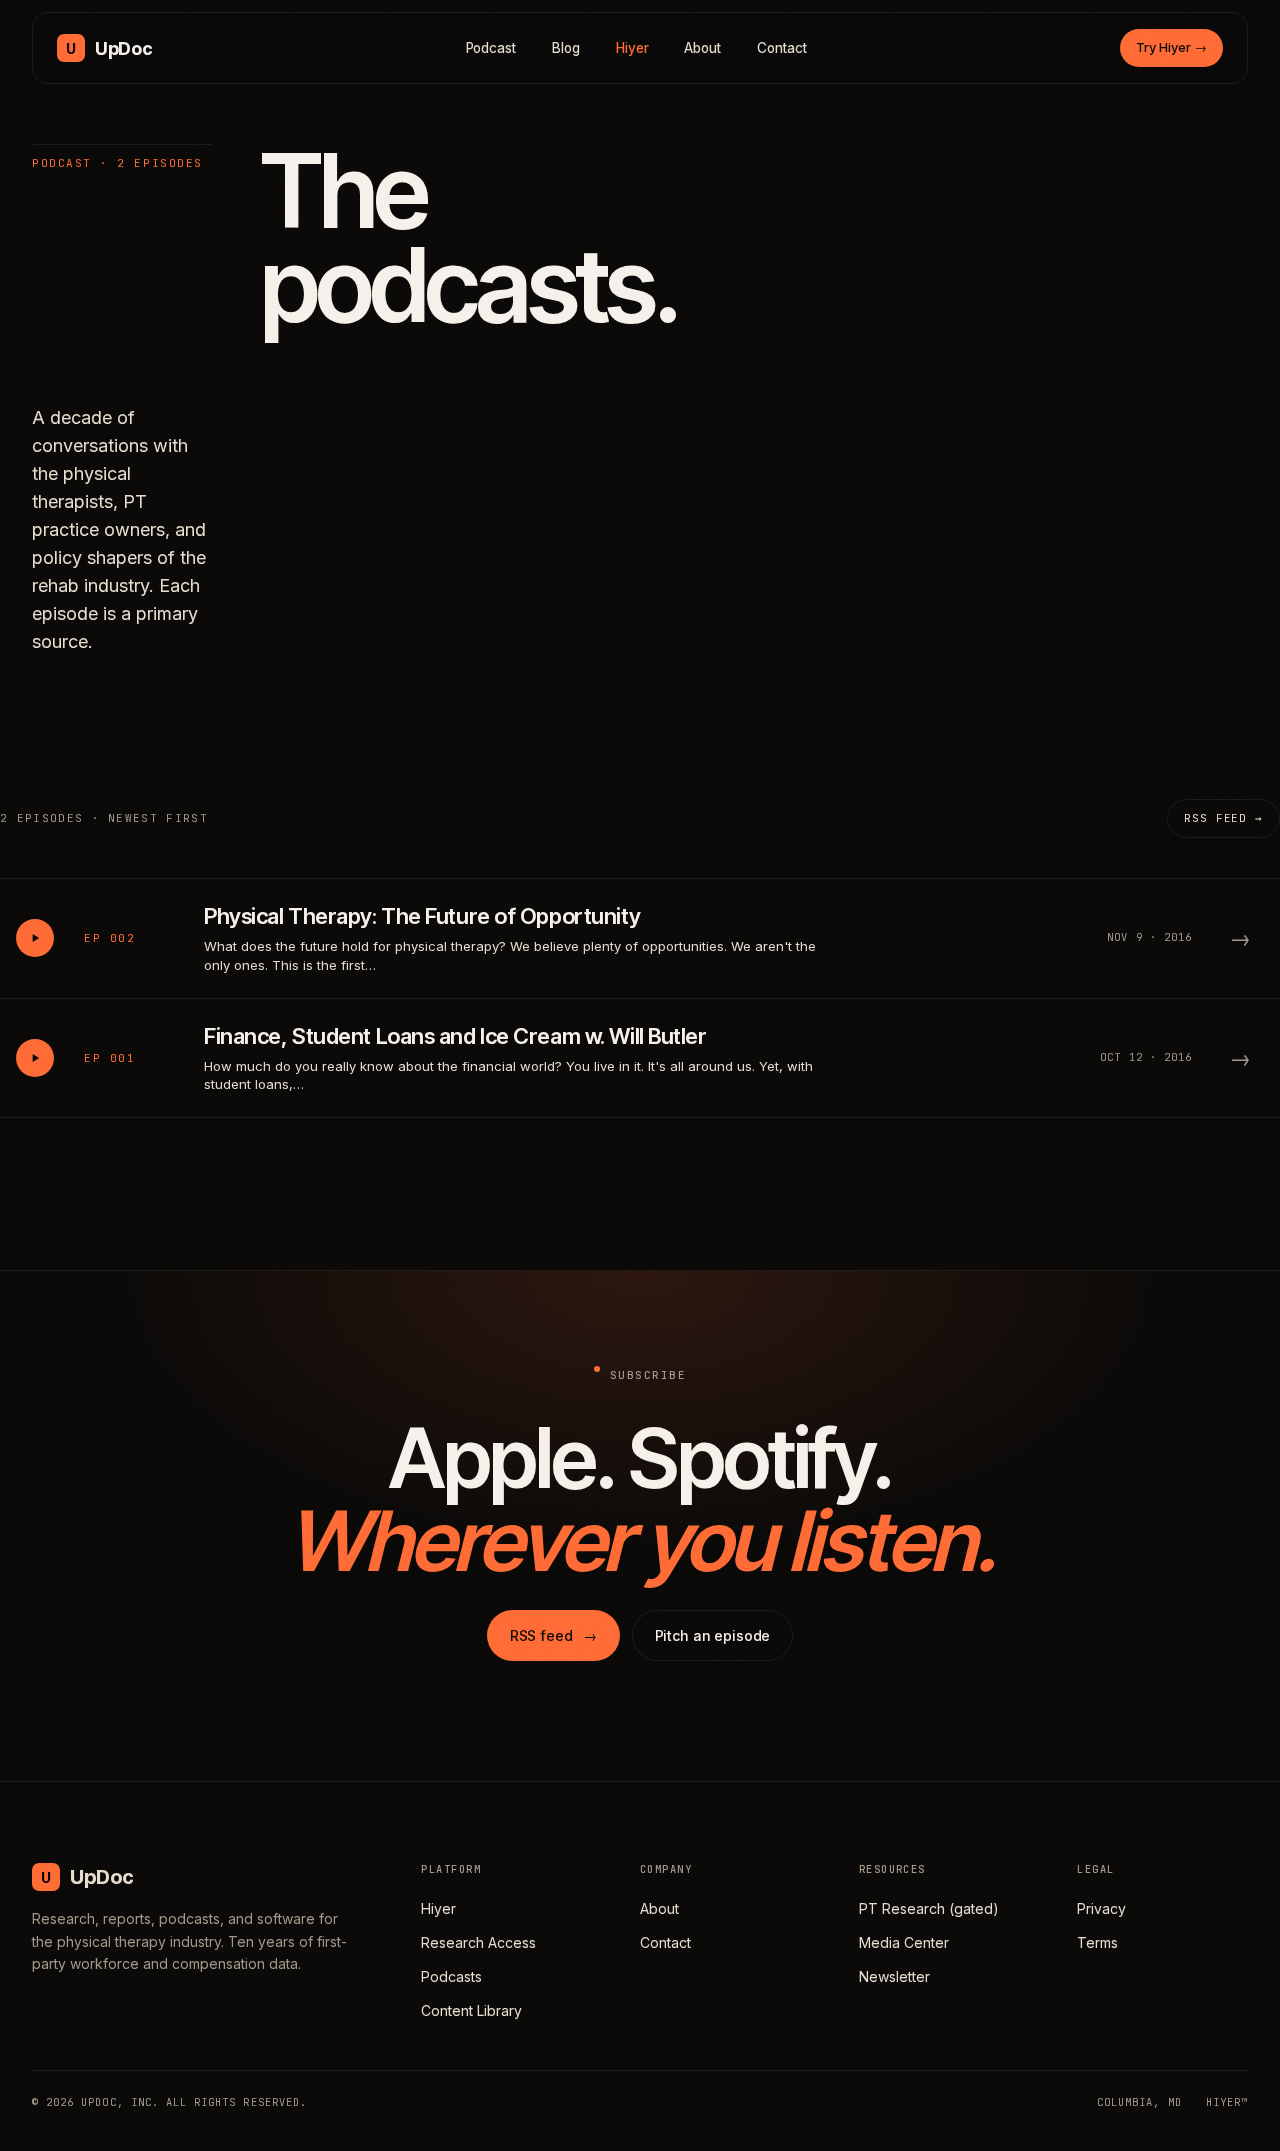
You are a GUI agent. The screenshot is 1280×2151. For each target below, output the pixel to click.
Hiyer (632, 48)
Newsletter (894, 1976)
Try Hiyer (1171, 47)
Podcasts (451, 1976)
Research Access (478, 1942)
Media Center (904, 1942)
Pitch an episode (713, 1635)
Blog (566, 48)
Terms (1097, 1942)
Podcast (491, 48)
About (702, 48)
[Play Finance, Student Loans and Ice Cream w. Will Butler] (35, 1058)
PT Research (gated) (929, 1908)
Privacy (1101, 1908)
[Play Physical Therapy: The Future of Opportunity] (35, 938)
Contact (782, 48)
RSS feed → (1223, 818)
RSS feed (553, 1635)
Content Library (471, 2010)
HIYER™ (1227, 2102)
